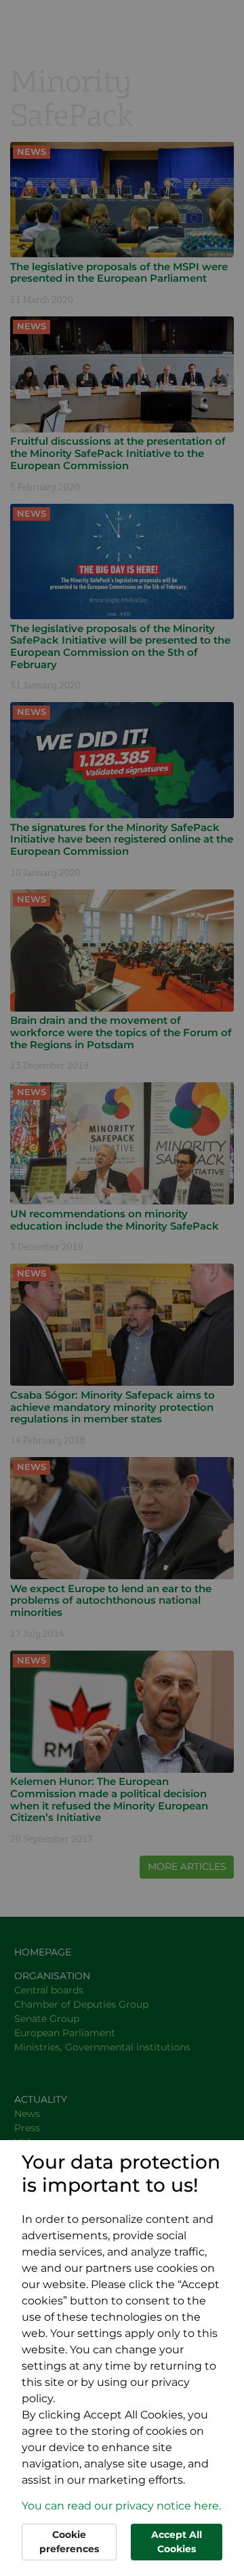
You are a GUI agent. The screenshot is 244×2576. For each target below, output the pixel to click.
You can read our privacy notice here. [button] (121, 2506)
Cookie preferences (69, 2542)
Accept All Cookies (177, 2542)
